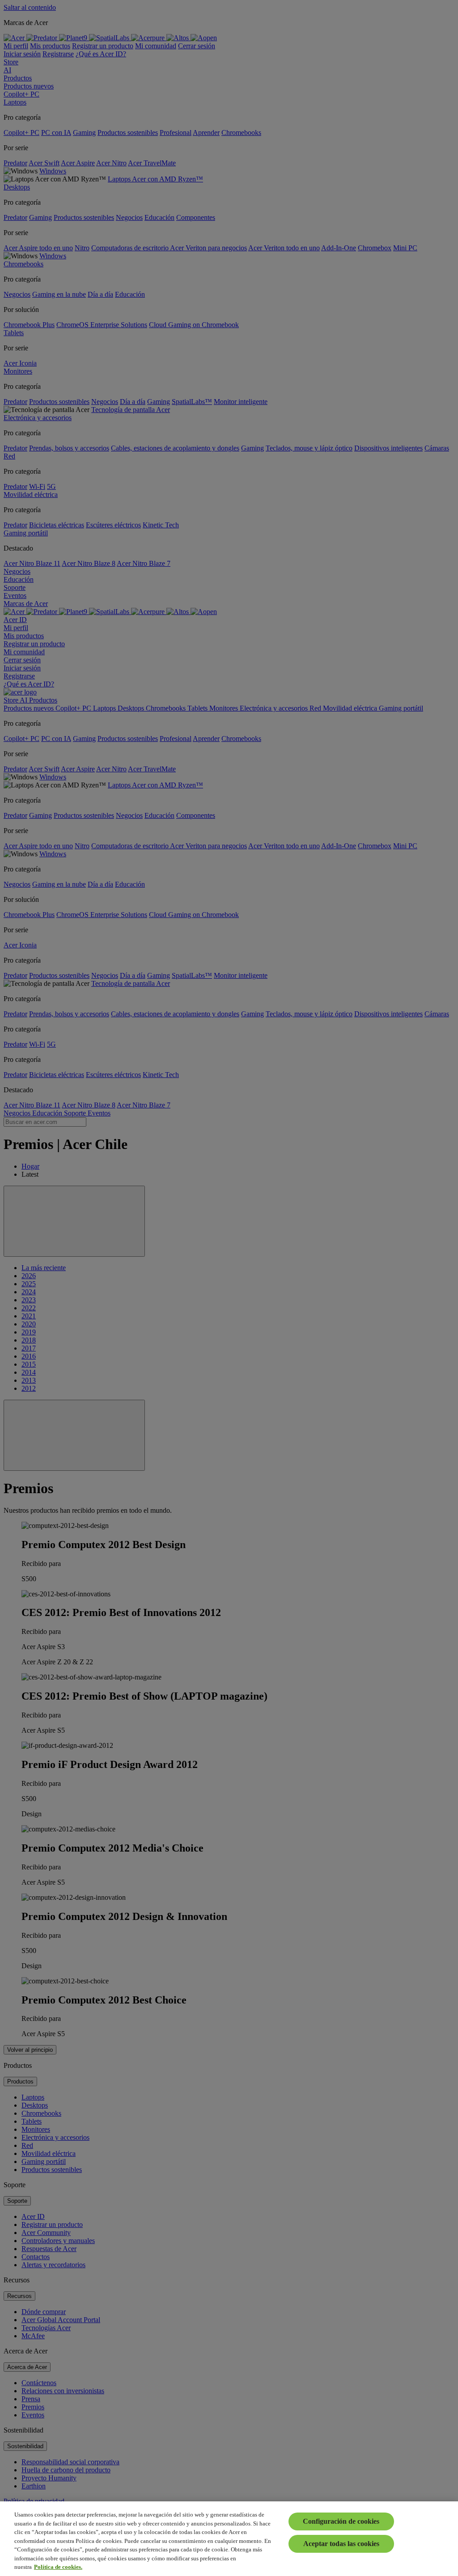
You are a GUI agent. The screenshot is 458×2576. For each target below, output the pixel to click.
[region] (229, 2539)
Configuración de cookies (341, 2521)
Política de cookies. (58, 2567)
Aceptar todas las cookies (341, 2544)
